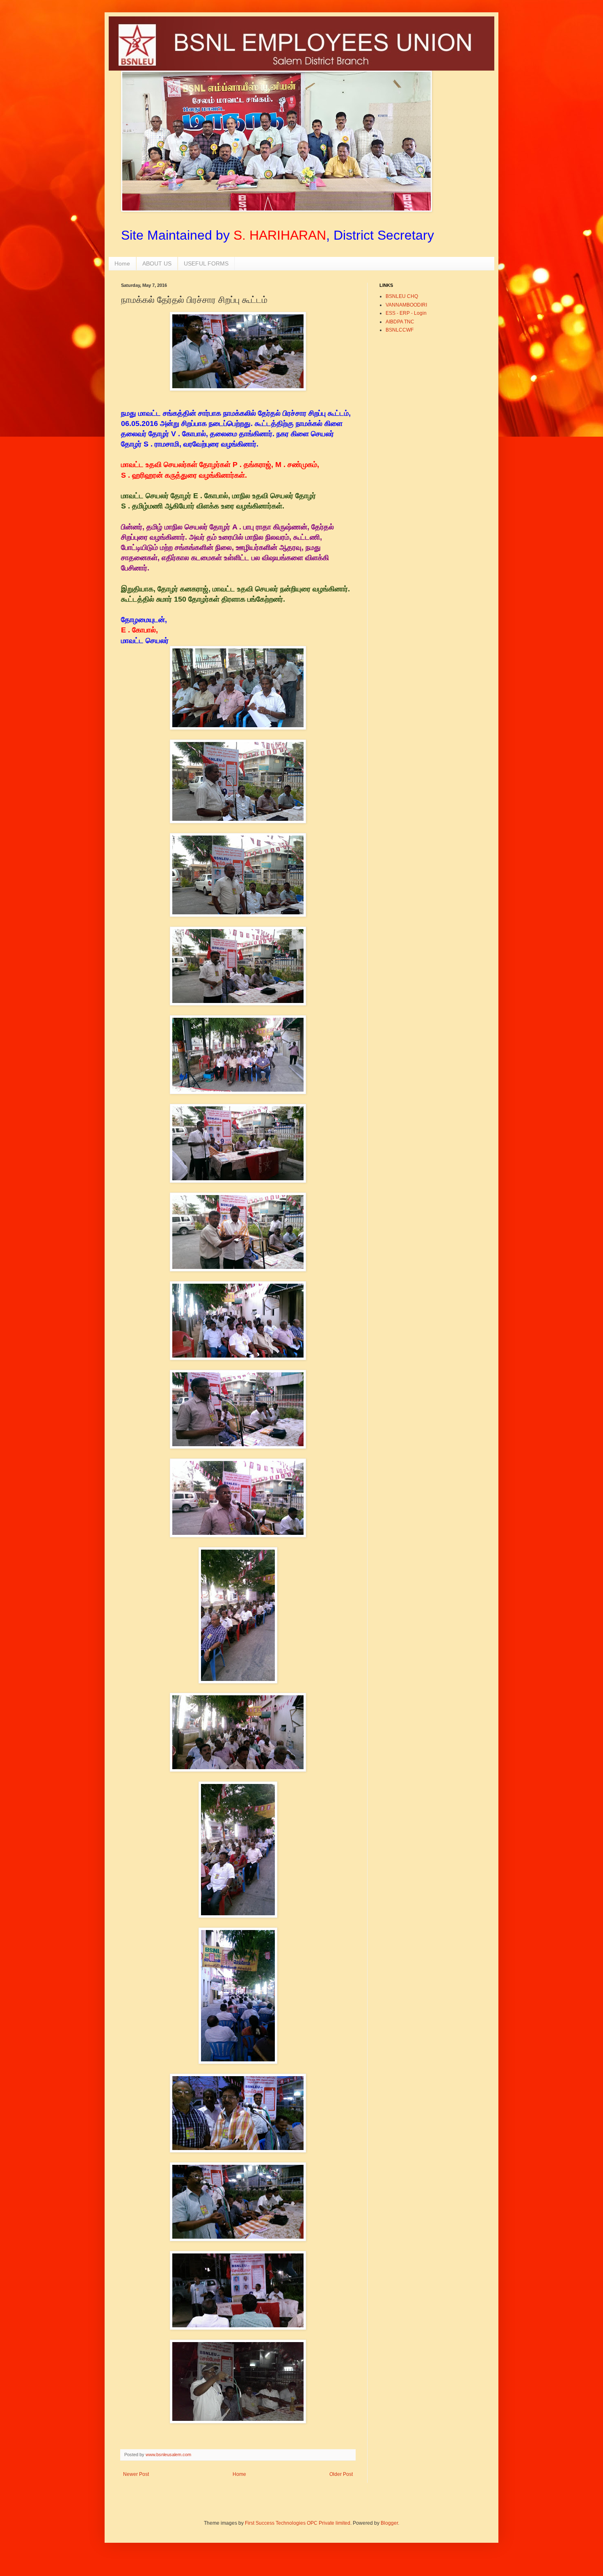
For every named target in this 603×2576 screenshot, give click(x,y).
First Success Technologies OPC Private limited (298, 2523)
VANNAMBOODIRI (406, 305)
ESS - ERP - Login (406, 313)
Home (122, 263)
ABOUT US (157, 263)
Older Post (341, 2474)
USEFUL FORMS (206, 263)
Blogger (389, 2523)
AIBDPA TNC (400, 322)
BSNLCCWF (400, 330)
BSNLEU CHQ (402, 296)
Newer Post (136, 2474)
